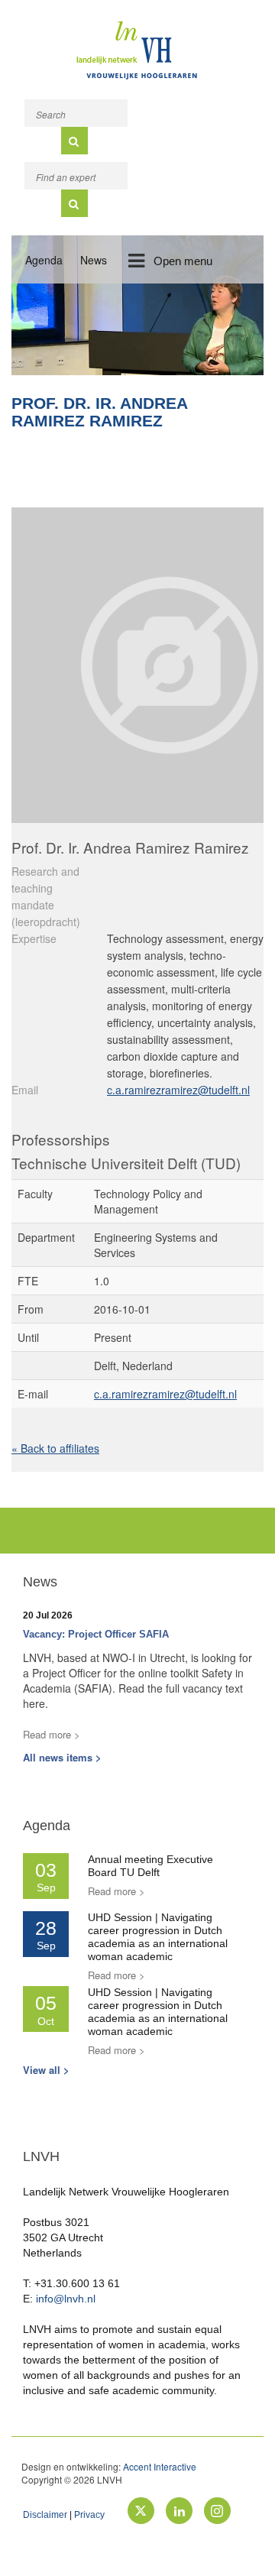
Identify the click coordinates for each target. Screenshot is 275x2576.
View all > (46, 2070)
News (94, 260)
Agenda (44, 260)
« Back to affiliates (55, 1448)
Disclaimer (45, 2515)
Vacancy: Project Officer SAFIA (96, 1634)
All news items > (62, 1757)
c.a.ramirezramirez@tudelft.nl (178, 1090)
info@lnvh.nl (66, 2299)
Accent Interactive (160, 2466)
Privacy (89, 2515)
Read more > (52, 1734)
